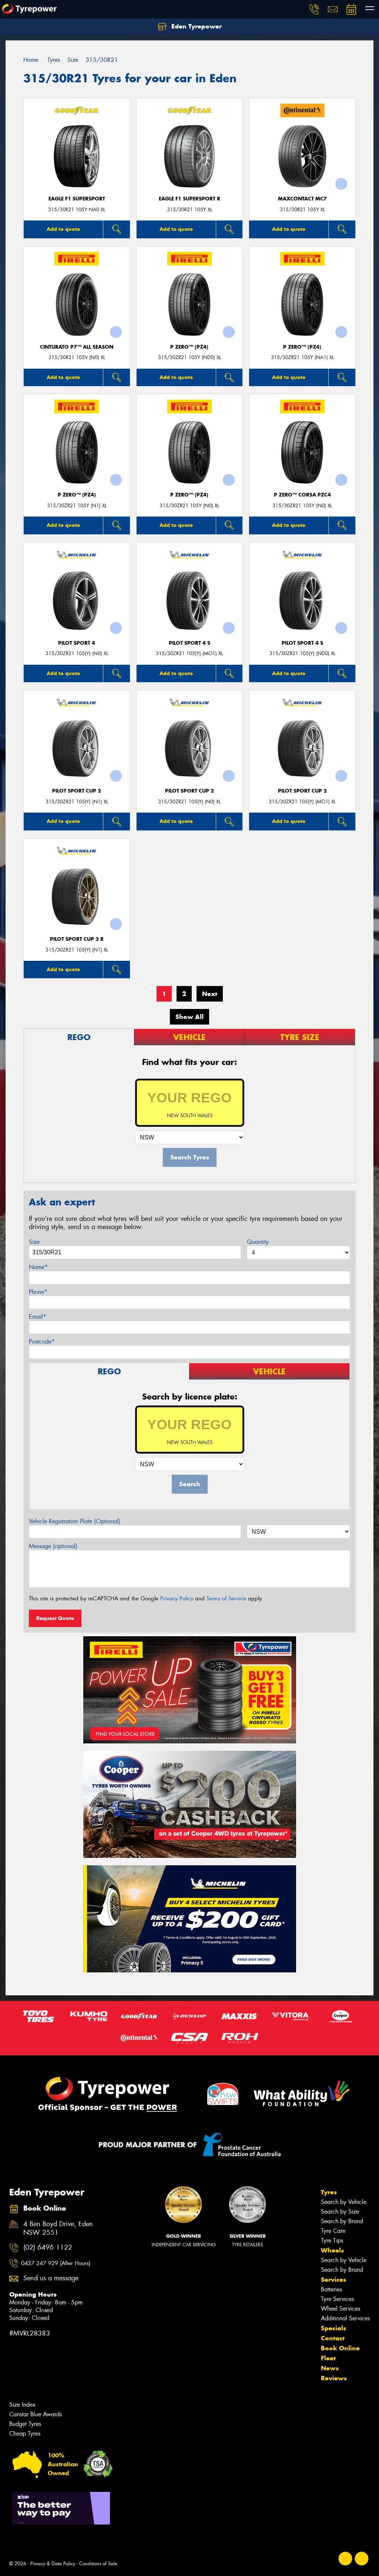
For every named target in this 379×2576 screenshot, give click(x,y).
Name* (38, 1267)
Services (333, 2280)
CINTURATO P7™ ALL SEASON (77, 347)
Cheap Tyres (25, 2434)
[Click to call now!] (314, 9)
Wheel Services (341, 2309)
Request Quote (55, 1618)
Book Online (340, 2348)
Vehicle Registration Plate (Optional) (75, 1521)
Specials (333, 2328)
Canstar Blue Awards (36, 2414)
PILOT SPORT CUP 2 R (77, 939)
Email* (38, 1317)
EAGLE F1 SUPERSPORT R (189, 199)
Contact (333, 2338)
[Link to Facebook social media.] (346, 2558)
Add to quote (63, 229)
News (330, 2368)
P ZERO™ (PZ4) (189, 347)
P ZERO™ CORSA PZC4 (302, 495)
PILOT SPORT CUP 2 (77, 791)
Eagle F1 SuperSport (77, 199)
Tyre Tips (332, 2240)
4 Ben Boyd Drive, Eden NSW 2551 (58, 2228)
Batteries (331, 2289)
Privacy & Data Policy (53, 2564)
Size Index (22, 2405)
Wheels (332, 2250)
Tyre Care (333, 2231)
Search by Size (340, 2212)
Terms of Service (226, 1599)
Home (31, 60)
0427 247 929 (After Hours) (56, 2263)
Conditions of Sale (98, 2564)
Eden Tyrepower (196, 26)
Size (34, 1242)
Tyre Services (337, 2299)
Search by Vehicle (344, 2202)
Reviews (334, 2378)
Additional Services (345, 2318)
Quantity (258, 1242)
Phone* (38, 1292)
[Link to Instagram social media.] (362, 2558)
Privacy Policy (177, 1599)
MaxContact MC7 (302, 199)
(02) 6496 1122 (48, 2248)
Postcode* (42, 1342)
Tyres (329, 2192)
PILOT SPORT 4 (77, 643)
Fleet (328, 2358)
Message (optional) (53, 1546)
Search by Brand (342, 2221)
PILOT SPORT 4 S (189, 643)
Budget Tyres (25, 2424)
